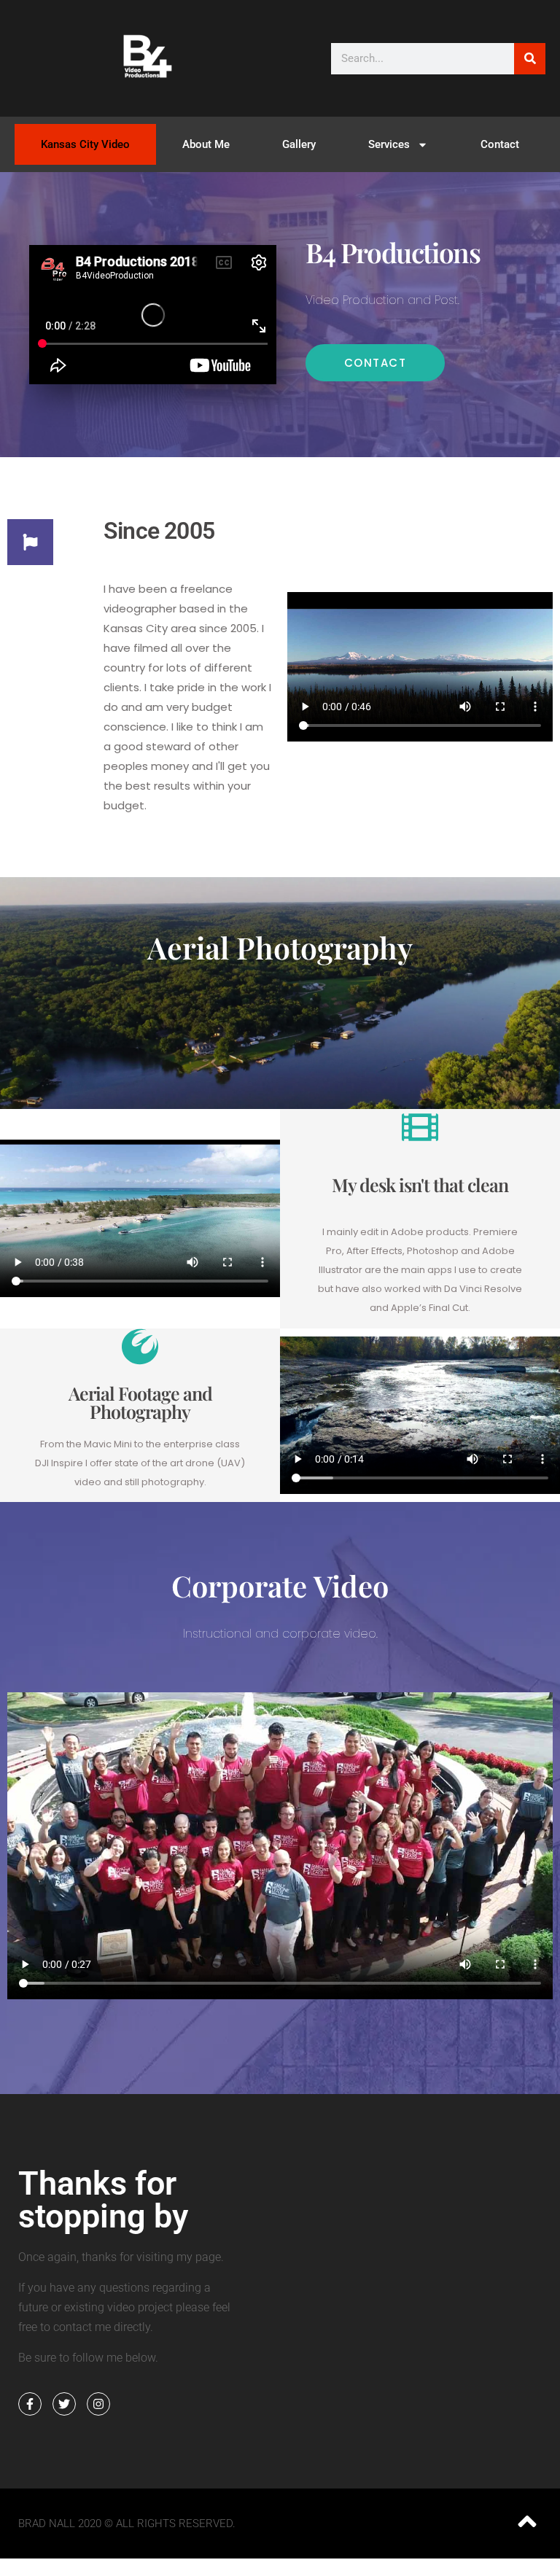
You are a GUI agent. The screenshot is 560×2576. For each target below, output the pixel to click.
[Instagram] (98, 2404)
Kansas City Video (85, 144)
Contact (500, 144)
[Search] (530, 59)
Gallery (299, 144)
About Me (206, 144)
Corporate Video (280, 1585)
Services (389, 144)
